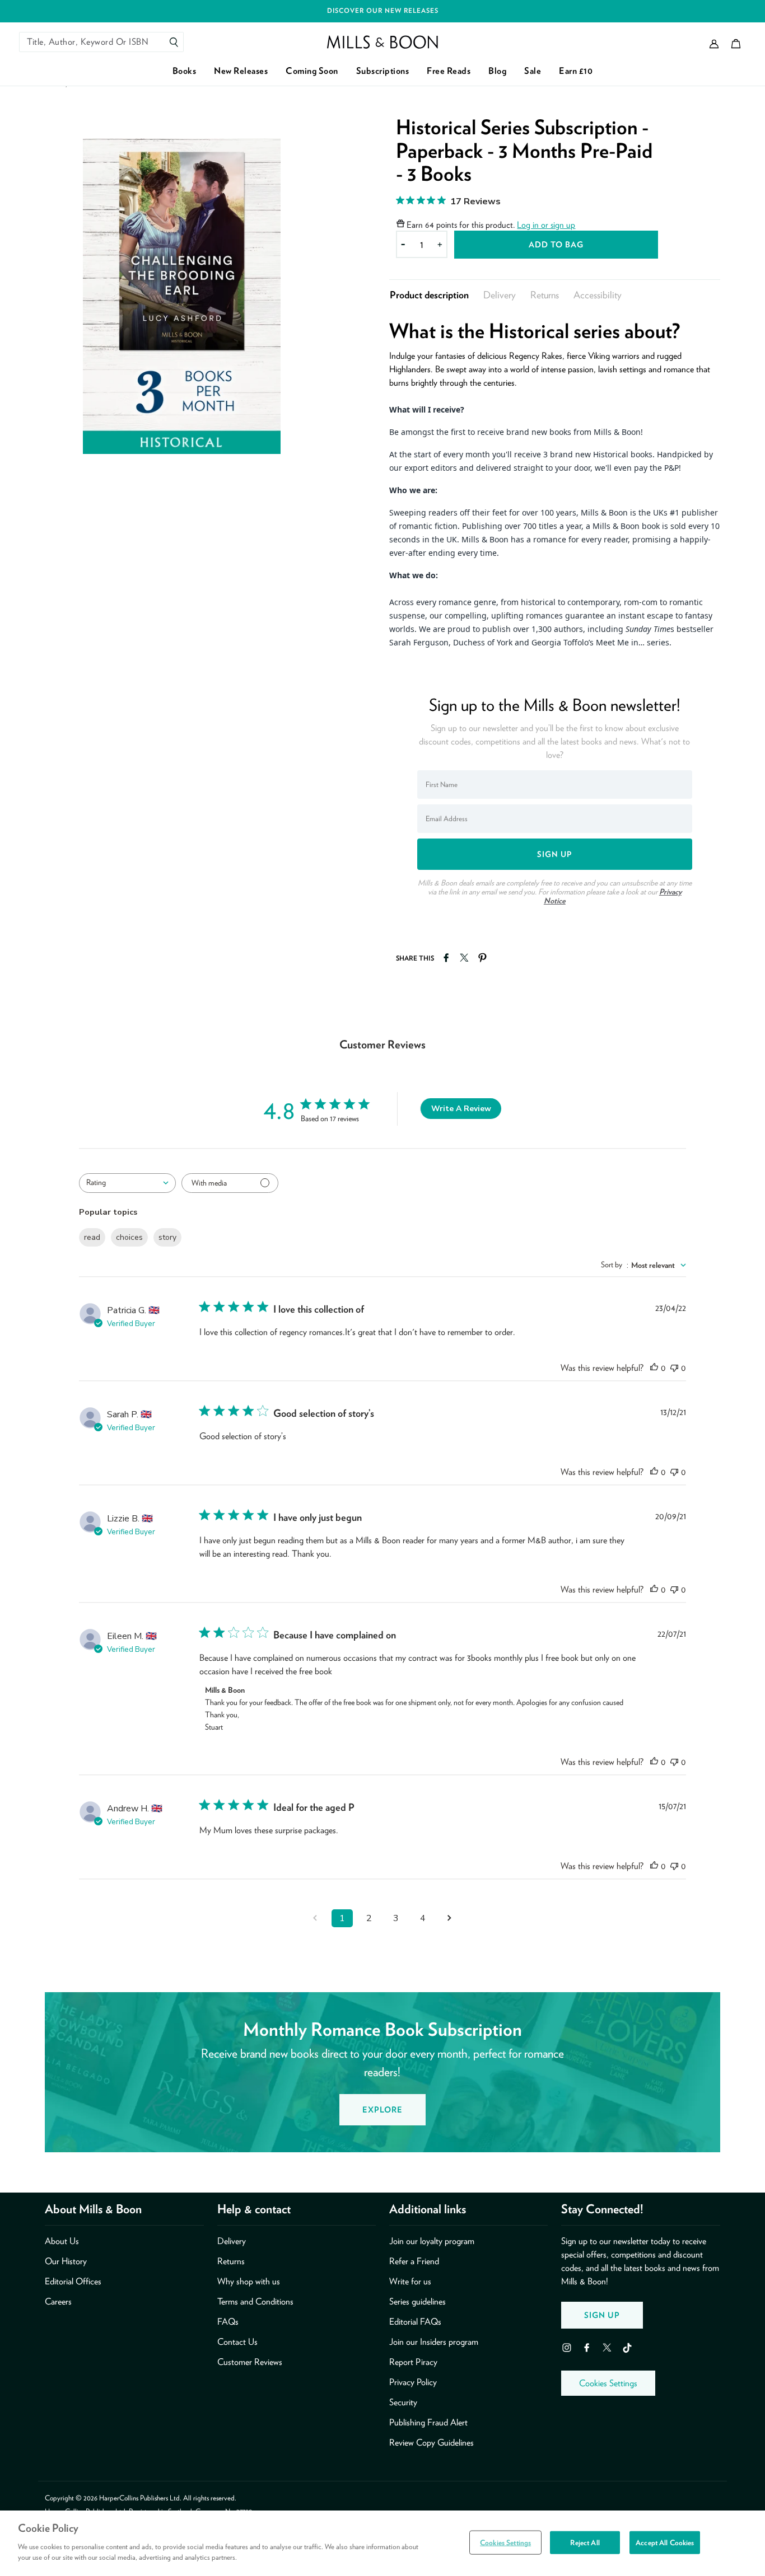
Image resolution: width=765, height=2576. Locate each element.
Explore (382, 2109)
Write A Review (461, 1109)
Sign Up (602, 2315)
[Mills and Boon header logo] (382, 42)
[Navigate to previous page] (315, 1918)
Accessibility (598, 295)
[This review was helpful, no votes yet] (654, 1368)
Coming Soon (312, 71)
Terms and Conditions (255, 2301)
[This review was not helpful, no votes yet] (674, 1368)
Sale (533, 71)
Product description (429, 295)
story (167, 1237)
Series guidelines (418, 2301)
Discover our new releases (383, 11)
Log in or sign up (546, 225)
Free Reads (449, 71)
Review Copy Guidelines (432, 2442)
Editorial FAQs (415, 2322)
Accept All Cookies (665, 2542)
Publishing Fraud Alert (428, 2422)
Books (185, 71)
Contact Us (237, 2342)
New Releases (241, 71)
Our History (66, 2261)
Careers (58, 2301)
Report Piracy (413, 2362)
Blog (497, 71)
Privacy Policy (413, 2382)
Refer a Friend (414, 2261)
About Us (62, 2241)
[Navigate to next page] (450, 1918)
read (92, 1237)
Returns (545, 295)
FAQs (228, 2322)
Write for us (410, 2281)
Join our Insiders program (434, 2342)
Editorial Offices (73, 2281)
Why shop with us (249, 2281)
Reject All (585, 2542)
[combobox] (127, 1183)
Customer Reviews (250, 2362)
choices (129, 1237)
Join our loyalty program (432, 2241)
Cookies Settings (608, 2383)
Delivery (500, 295)
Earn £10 (576, 71)
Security (403, 2402)
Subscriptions (383, 71)
